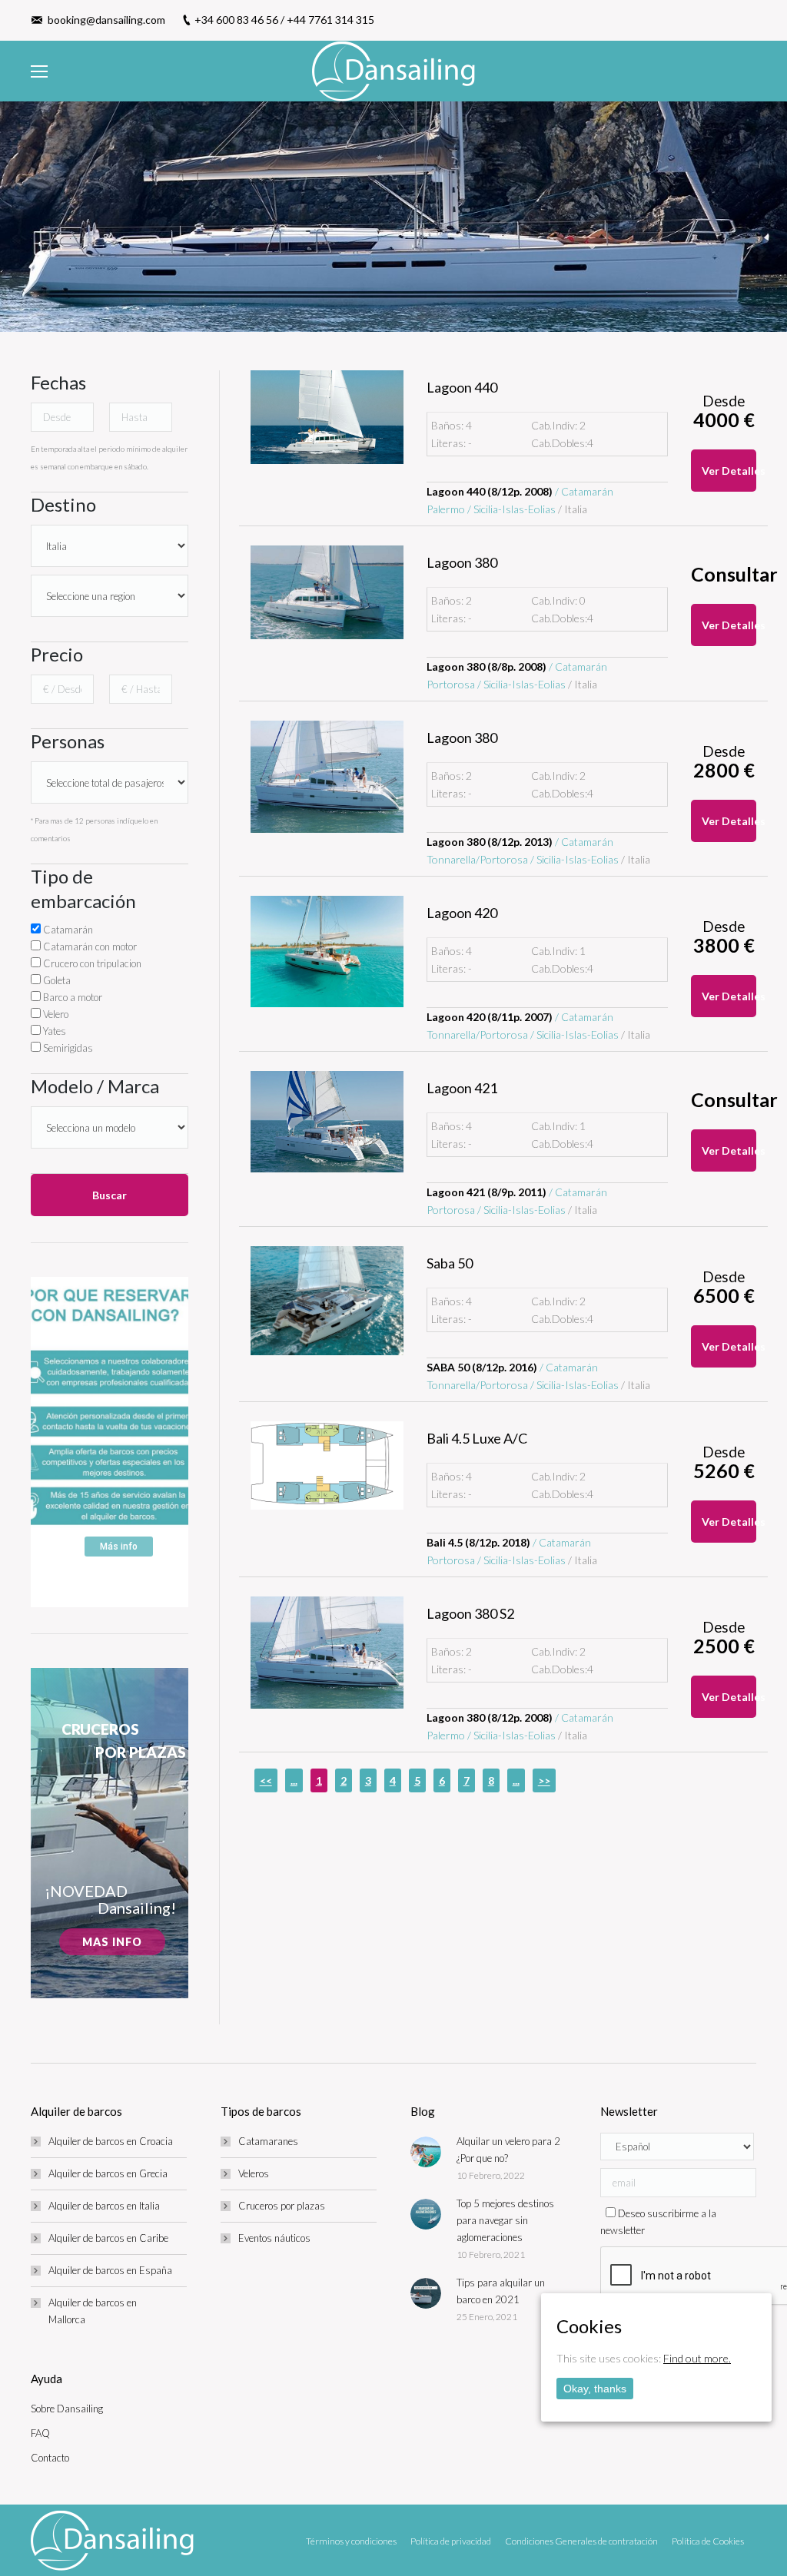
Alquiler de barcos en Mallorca (93, 2311)
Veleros (254, 2173)
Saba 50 (450, 1263)
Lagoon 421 (462, 1088)
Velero (55, 1014)
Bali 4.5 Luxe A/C (477, 1438)
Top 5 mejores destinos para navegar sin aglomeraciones (505, 2220)
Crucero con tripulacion (91, 963)
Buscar (110, 1195)
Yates (53, 1031)
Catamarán (67, 930)
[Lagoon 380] (327, 592)
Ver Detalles (729, 471)
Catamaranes (268, 2141)
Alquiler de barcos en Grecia (108, 2173)
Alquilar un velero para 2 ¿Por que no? (508, 2150)
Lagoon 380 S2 (470, 1613)
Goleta (56, 980)
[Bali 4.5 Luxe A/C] (327, 1465)
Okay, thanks (595, 2389)
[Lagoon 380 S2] (327, 1653)
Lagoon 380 (462, 562)
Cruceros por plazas (282, 2206)
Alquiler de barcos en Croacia (111, 2141)
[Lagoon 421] (327, 1122)
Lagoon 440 (462, 387)
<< (266, 1780)
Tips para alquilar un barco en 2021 (501, 2291)
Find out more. (697, 2358)
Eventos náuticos (274, 2238)
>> (544, 1780)
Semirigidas (67, 1048)
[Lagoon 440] (327, 417)
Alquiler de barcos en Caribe (108, 2238)
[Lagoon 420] (327, 951)
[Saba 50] (327, 1301)
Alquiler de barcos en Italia (104, 2206)
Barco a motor (71, 997)
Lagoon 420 (462, 913)
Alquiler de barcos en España (110, 2270)
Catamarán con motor (89, 947)
